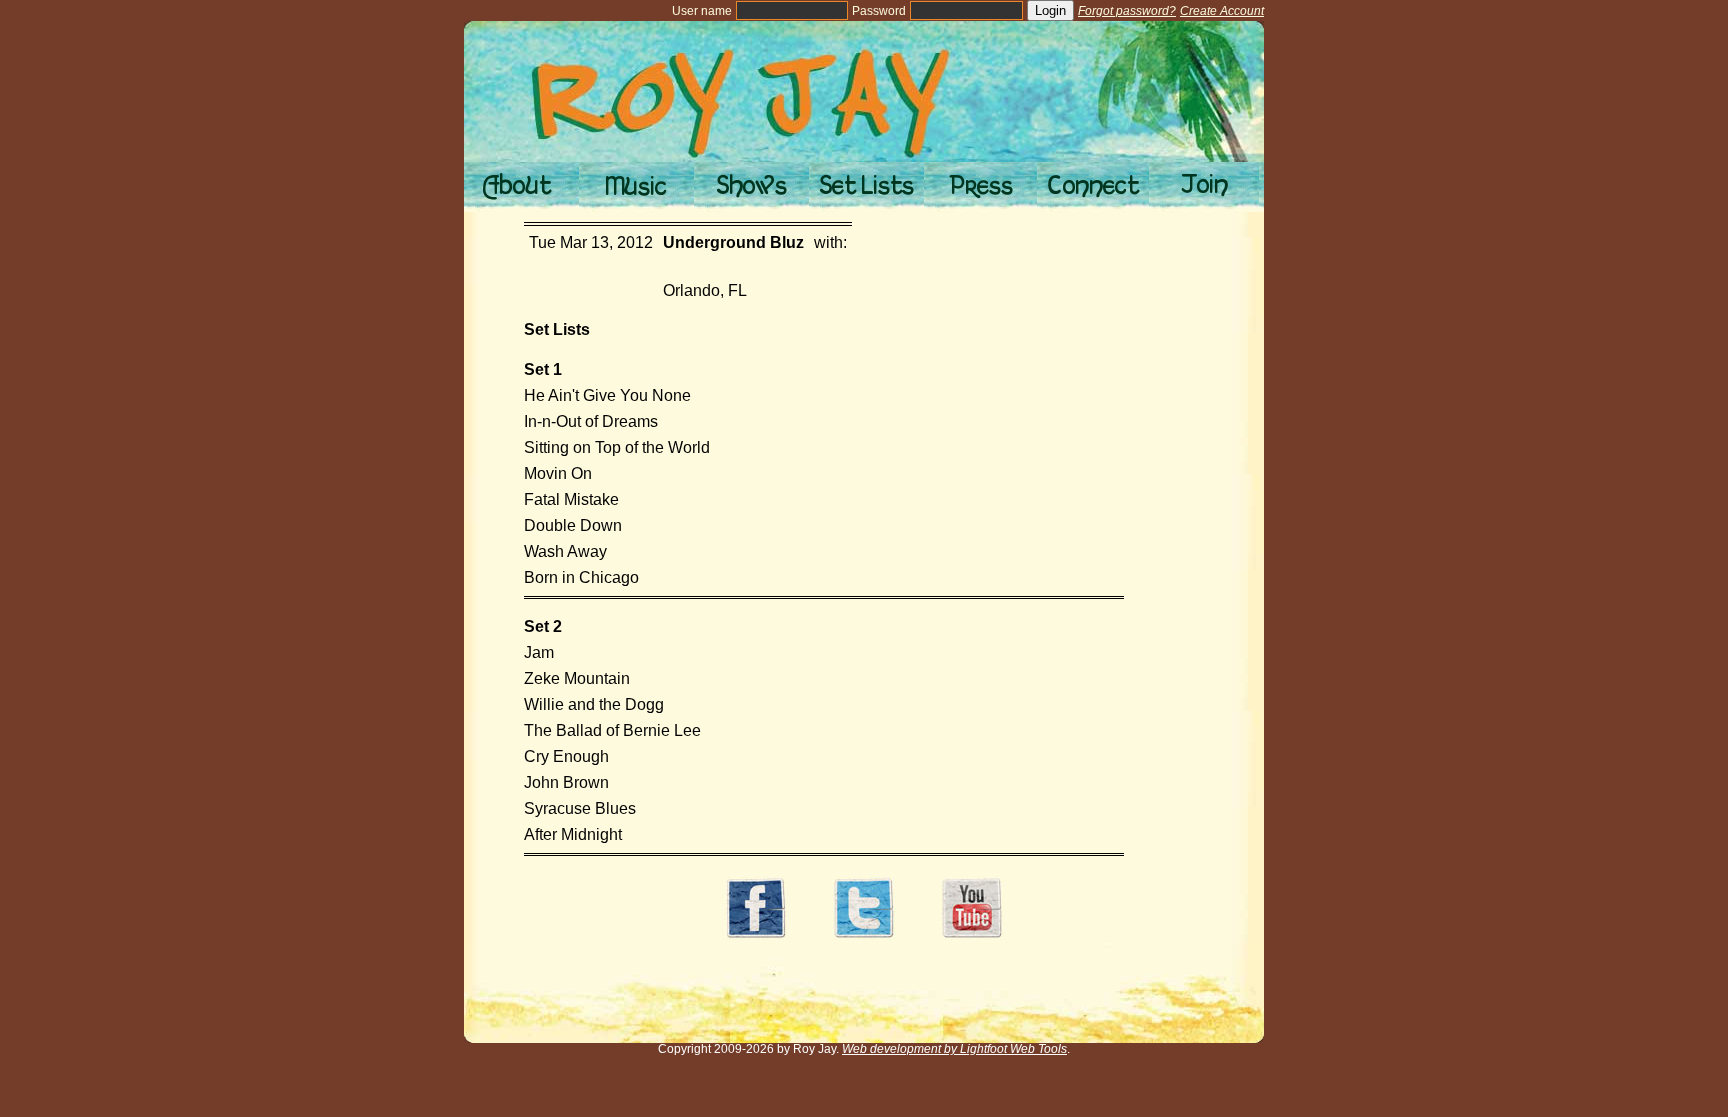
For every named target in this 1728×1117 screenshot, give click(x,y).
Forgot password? (1127, 11)
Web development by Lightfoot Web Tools (954, 1049)
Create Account (1222, 11)
